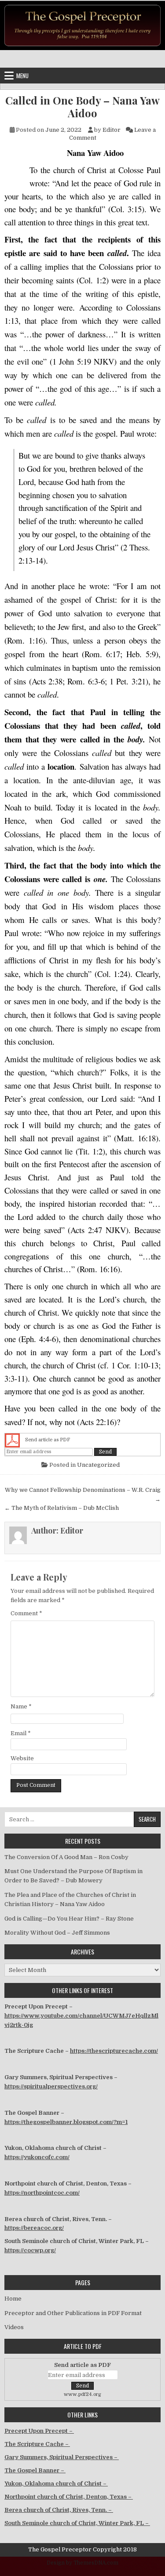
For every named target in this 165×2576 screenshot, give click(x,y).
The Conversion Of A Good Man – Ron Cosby (66, 1857)
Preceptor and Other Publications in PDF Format (73, 2313)
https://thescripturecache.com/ (114, 2051)
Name (21, 1706)
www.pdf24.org (82, 2394)
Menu (22, 76)
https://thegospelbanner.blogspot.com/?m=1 (66, 2122)
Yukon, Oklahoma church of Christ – (56, 2484)
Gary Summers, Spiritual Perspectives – (62, 2457)
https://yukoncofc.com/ (37, 2157)
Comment (26, 1613)
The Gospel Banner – (35, 2470)
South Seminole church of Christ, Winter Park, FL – (77, 2523)
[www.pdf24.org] (12, 1440)
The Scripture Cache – (37, 2444)
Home (13, 2299)
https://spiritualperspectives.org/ (51, 2086)
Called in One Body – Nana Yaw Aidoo (82, 107)
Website (22, 1758)
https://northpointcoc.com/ (42, 2193)
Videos (14, 2327)
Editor (112, 130)
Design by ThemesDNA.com (82, 2563)
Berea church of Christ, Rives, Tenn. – (59, 2510)
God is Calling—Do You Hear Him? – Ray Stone (69, 1919)
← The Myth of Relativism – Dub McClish (62, 1508)
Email (21, 1733)
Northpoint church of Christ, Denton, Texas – (69, 2497)
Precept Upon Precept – (39, 2431)
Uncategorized (98, 1465)
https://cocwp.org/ (30, 2250)
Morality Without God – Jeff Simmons (57, 1933)
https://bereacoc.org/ (34, 2228)
